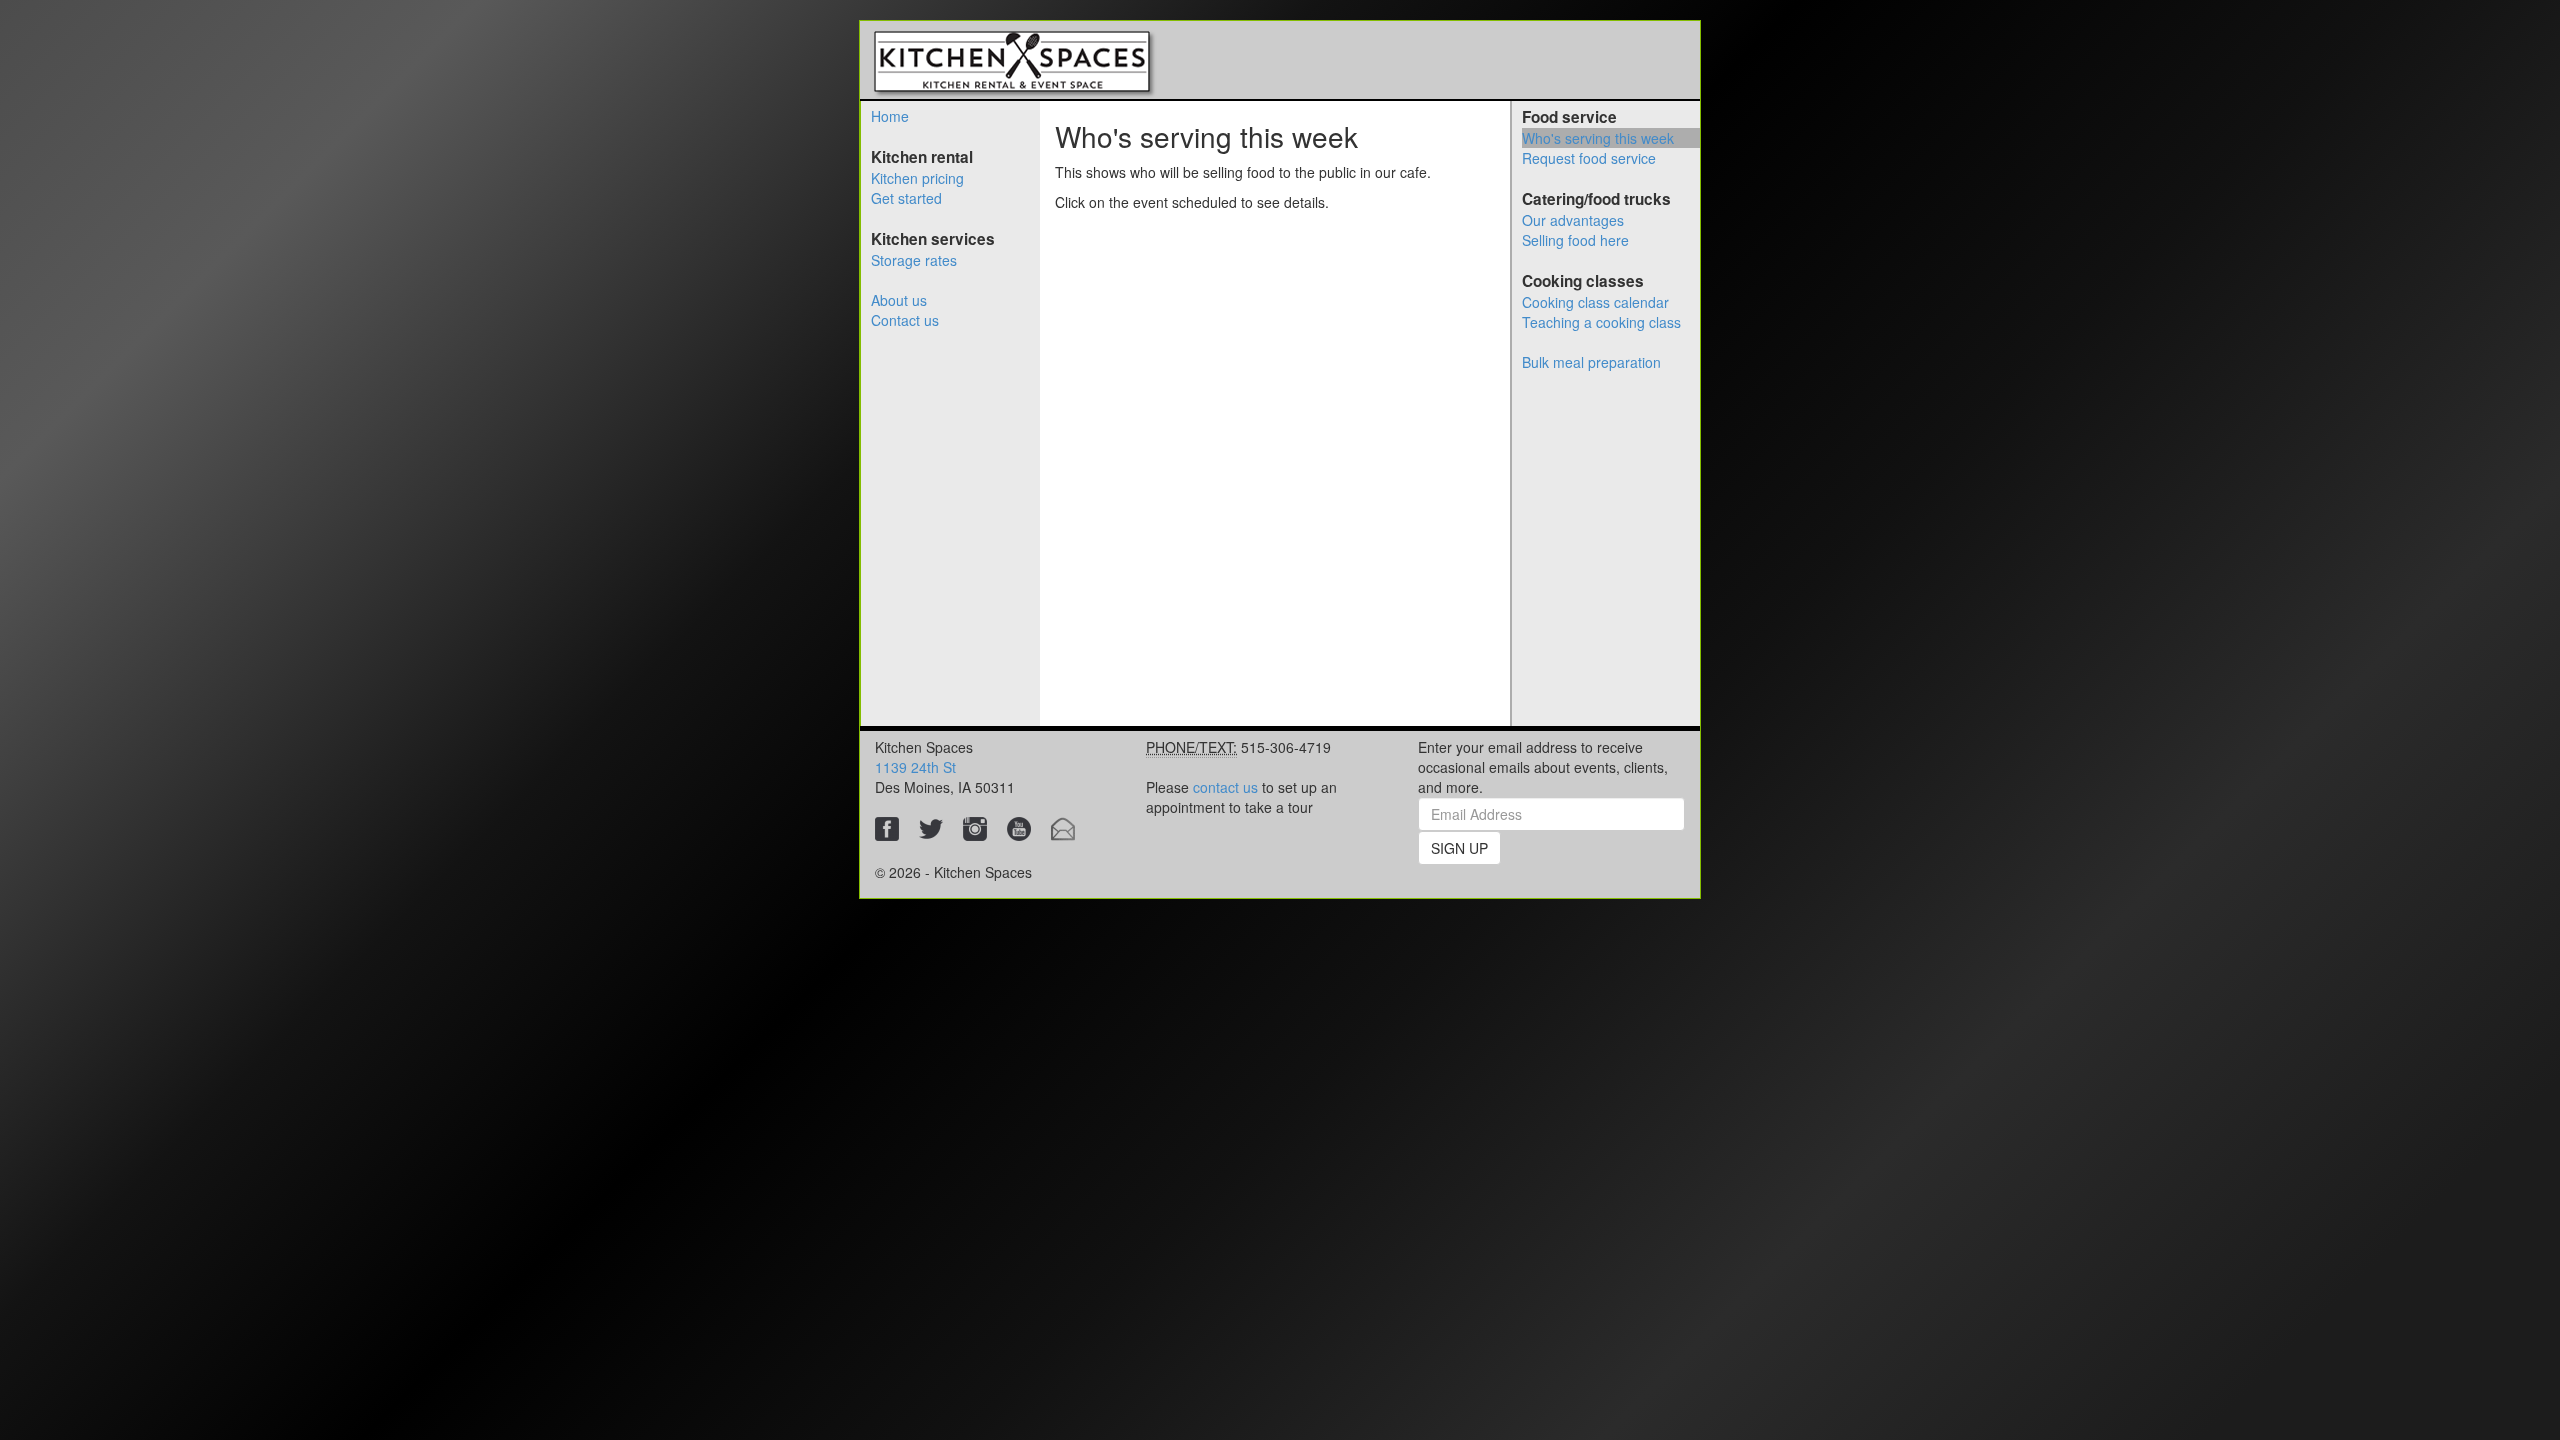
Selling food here (1575, 240)
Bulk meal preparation (1591, 362)
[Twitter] (931, 827)
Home (890, 116)
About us (899, 300)
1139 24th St (915, 767)
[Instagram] (975, 827)
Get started (906, 198)
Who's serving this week (1598, 138)
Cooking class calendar (1595, 302)
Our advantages (1573, 220)
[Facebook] (887, 827)
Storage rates (914, 260)
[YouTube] (1019, 827)
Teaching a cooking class (1601, 322)
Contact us (905, 320)
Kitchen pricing (917, 178)
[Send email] (1063, 827)
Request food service (1589, 158)
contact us (1225, 787)
